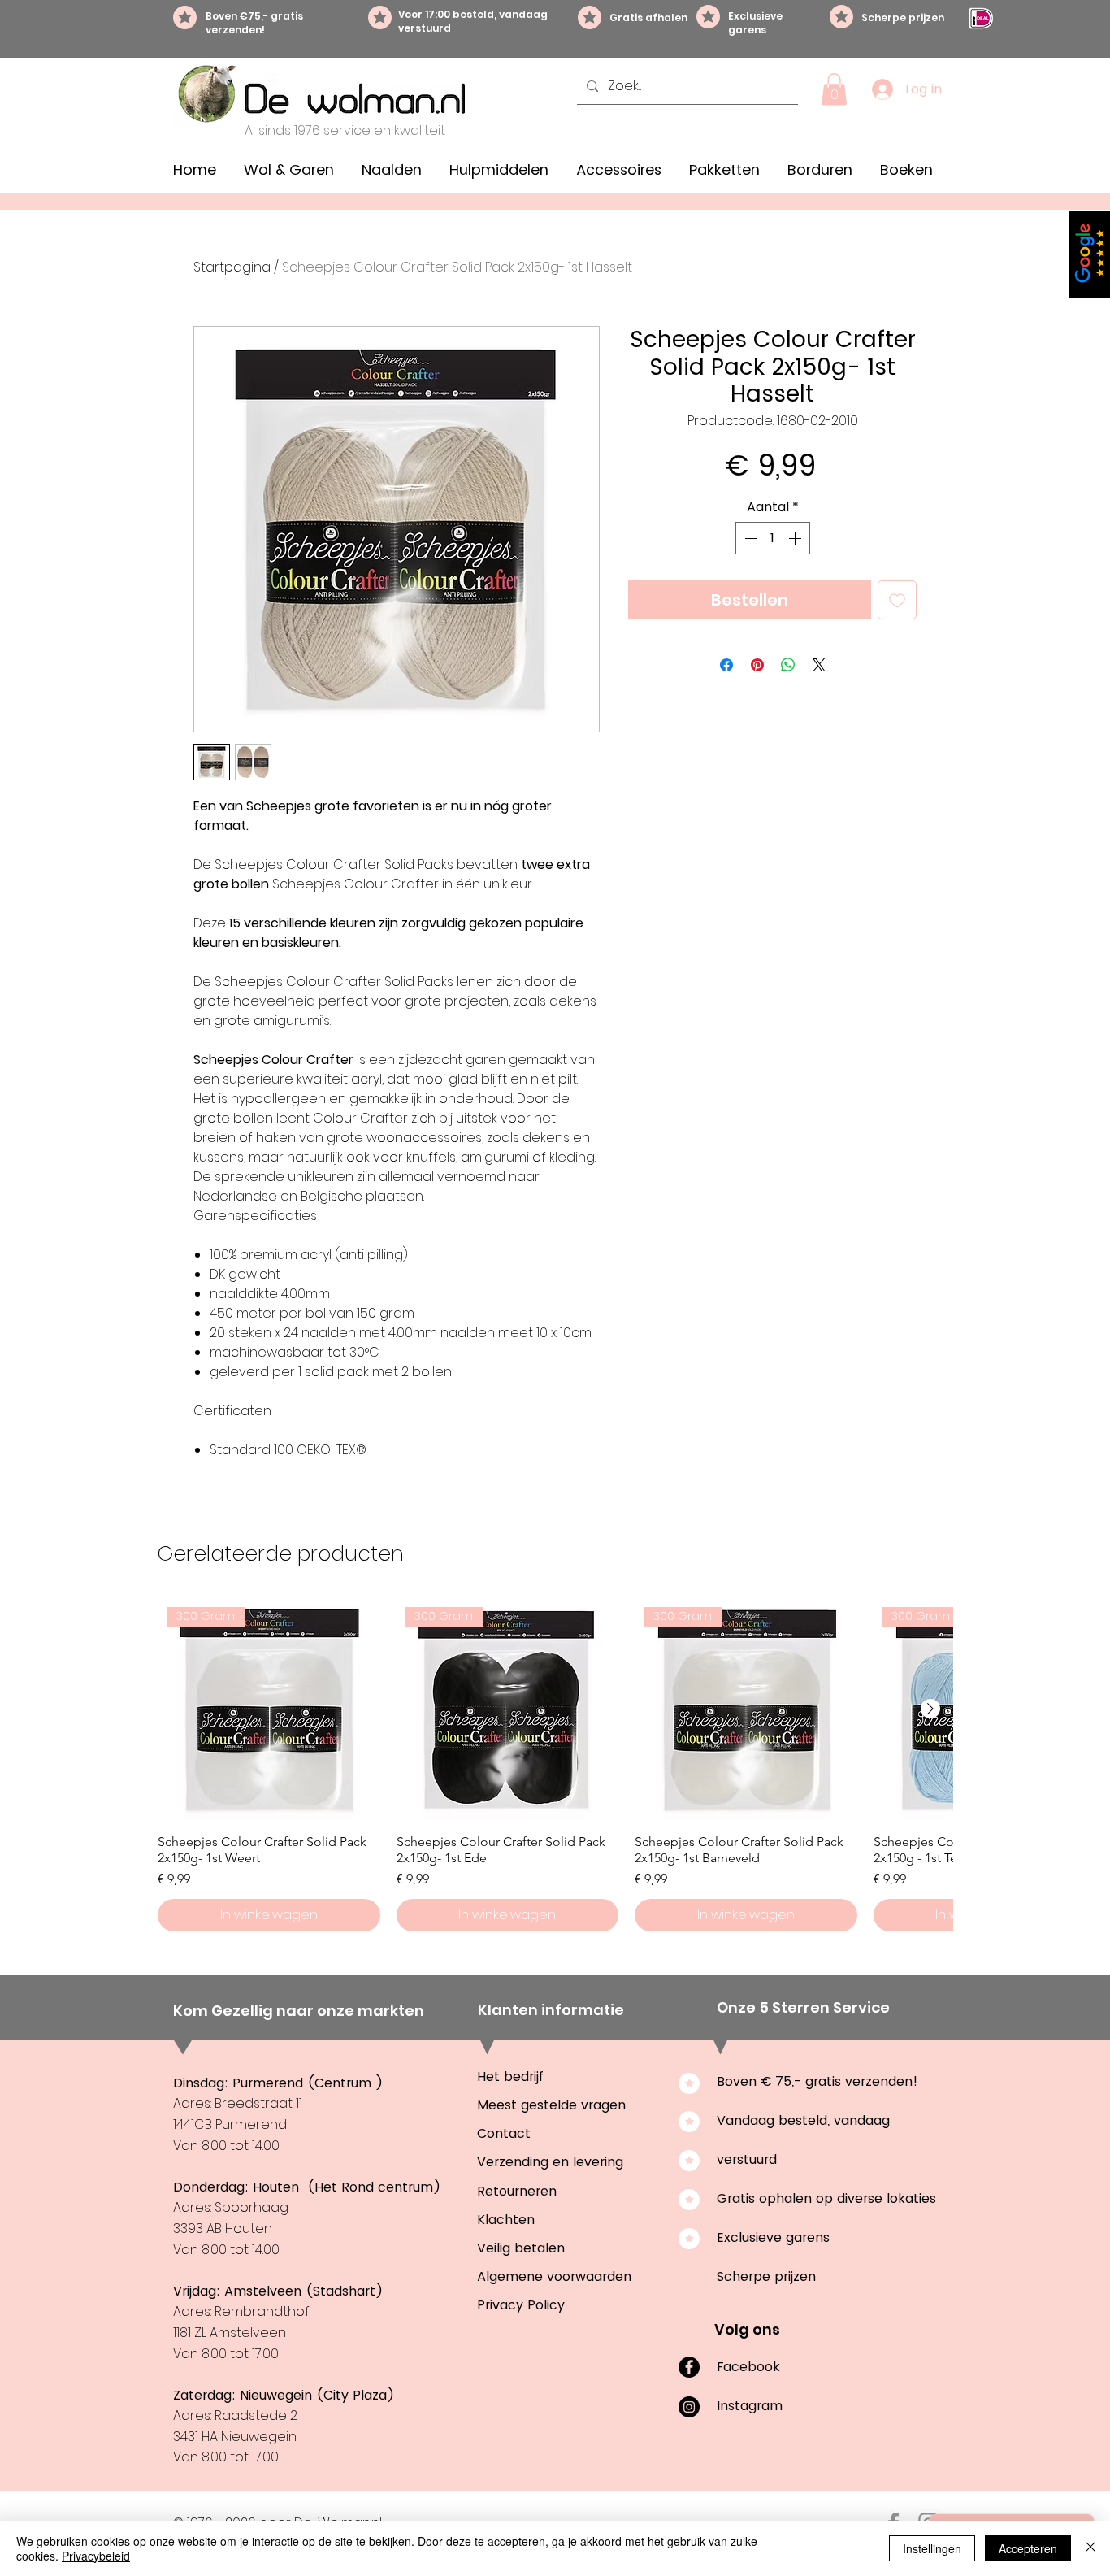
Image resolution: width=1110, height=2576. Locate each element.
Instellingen (932, 2548)
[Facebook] (689, 2367)
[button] (834, 89)
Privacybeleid (96, 2556)
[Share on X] (819, 665)
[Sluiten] (1090, 2548)
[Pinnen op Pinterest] (757, 665)
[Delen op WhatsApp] (788, 665)
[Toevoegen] (897, 600)
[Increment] (796, 538)
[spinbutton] (773, 538)
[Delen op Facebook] (726, 665)
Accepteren (1028, 2548)
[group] (555, 1765)
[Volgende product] (930, 1709)
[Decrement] (749, 538)
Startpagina (232, 267)
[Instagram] (689, 2407)
